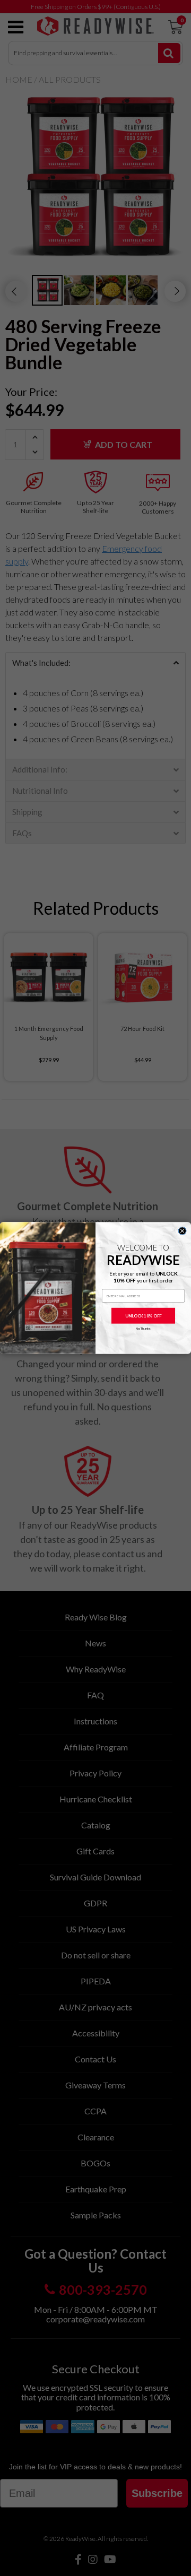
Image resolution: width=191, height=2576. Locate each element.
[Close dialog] (182, 1231)
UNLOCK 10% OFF (144, 1316)
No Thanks (144, 1329)
